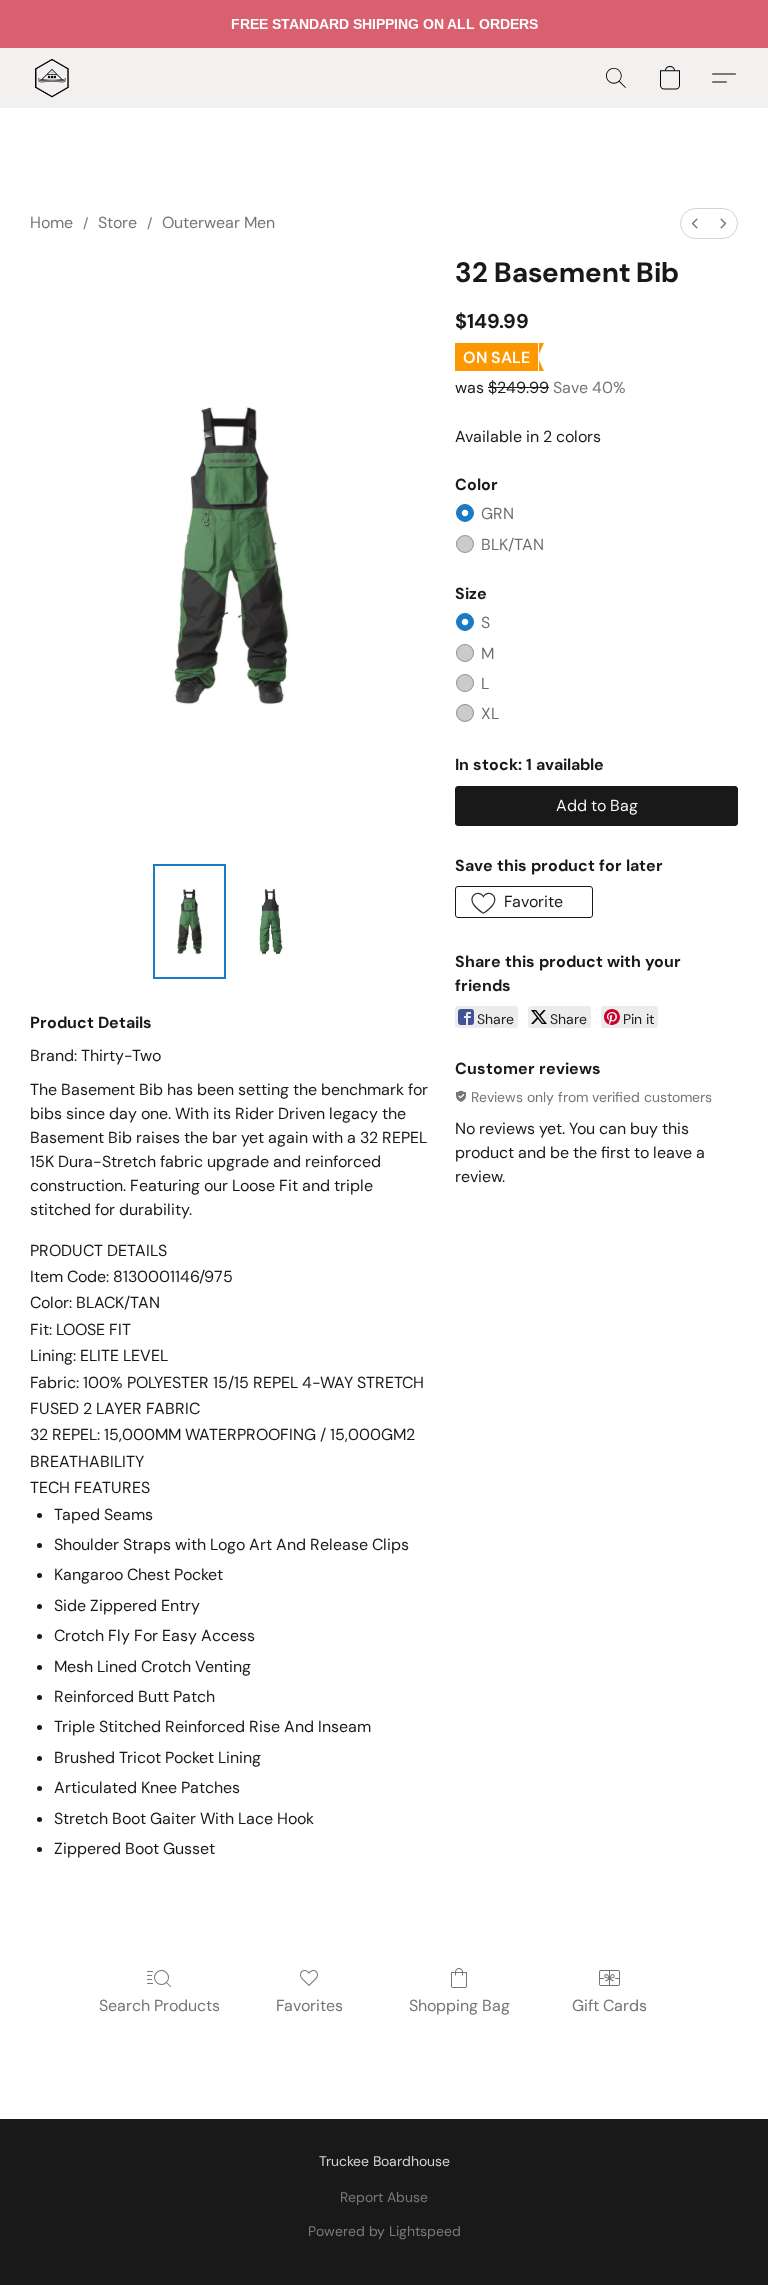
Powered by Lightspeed (384, 2231)
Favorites (309, 2005)
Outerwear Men (218, 222)
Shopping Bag (459, 2005)
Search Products (159, 2005)
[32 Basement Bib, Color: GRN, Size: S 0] (190, 921)
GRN (497, 513)
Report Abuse (384, 2197)
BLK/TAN (512, 544)
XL (490, 713)
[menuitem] (695, 223)
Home (51, 222)
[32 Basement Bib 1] (271, 921)
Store (117, 222)
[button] (52, 78)
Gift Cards (609, 2005)
